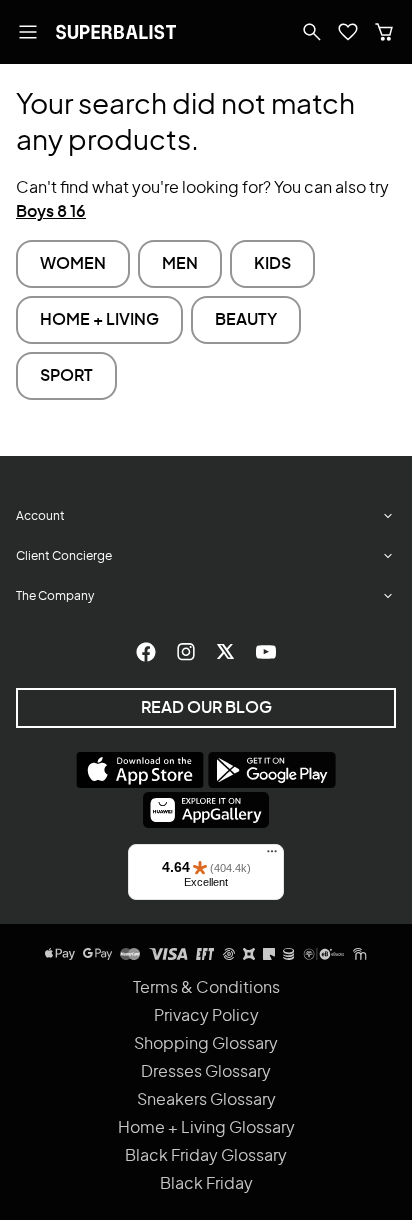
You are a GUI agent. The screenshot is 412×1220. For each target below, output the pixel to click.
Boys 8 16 (51, 212)
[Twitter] (226, 652)
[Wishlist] (348, 32)
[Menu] (272, 856)
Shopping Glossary (206, 1044)
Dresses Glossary (206, 1072)
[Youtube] (266, 652)
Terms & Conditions (206, 988)
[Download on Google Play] (272, 770)
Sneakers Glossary (206, 1100)
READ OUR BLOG (206, 708)
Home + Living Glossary (206, 1128)
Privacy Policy (206, 1016)
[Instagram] (186, 652)
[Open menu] (28, 32)
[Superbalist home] (116, 32)
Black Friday (206, 1184)
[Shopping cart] (384, 32)
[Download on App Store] (140, 770)
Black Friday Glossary (206, 1156)
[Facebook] (146, 652)
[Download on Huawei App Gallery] (206, 810)
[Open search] (312, 32)
